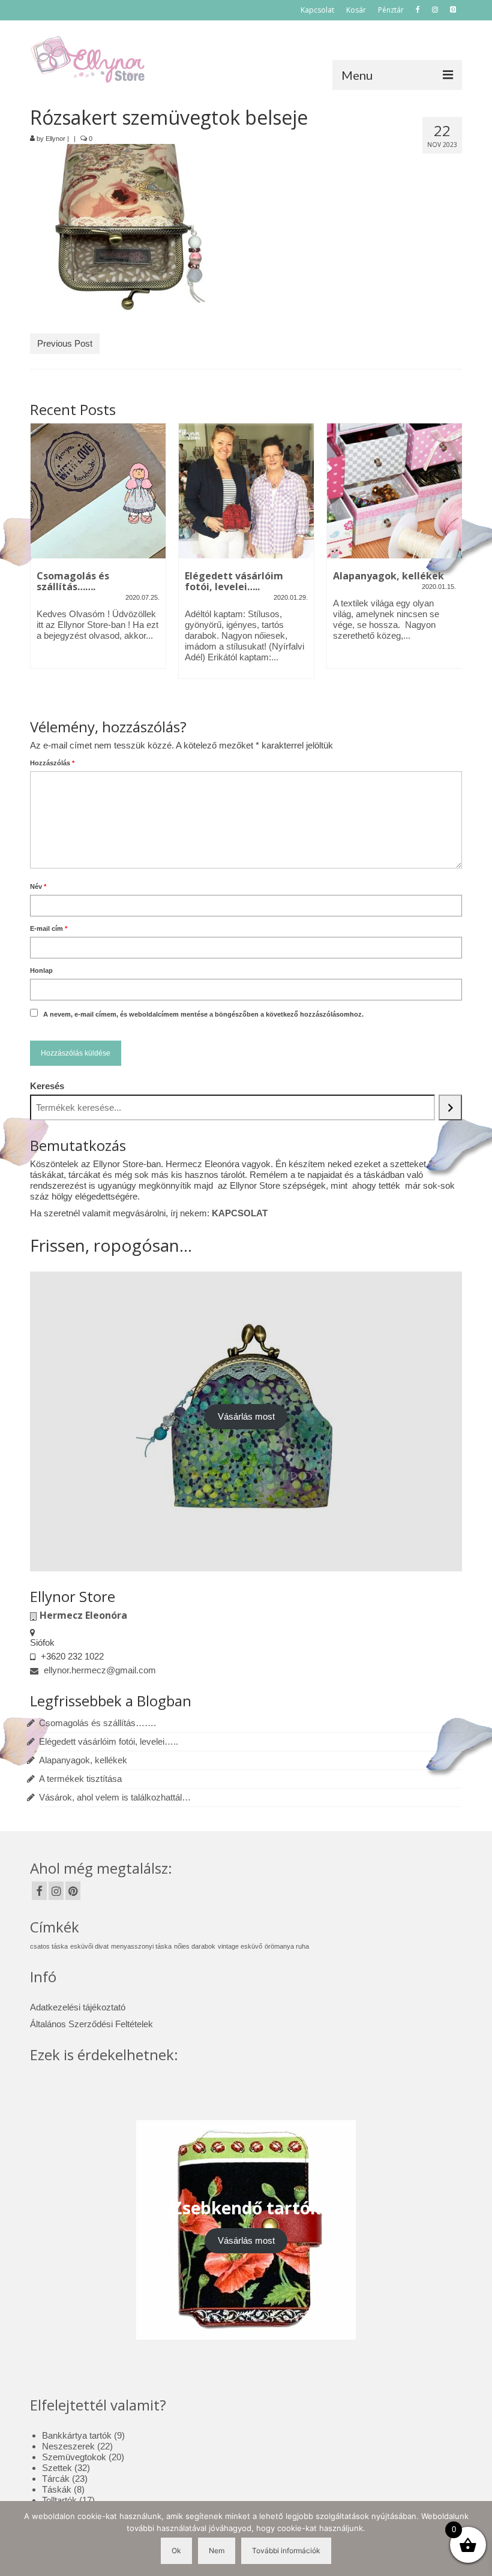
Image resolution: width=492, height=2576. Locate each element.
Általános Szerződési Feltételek (91, 2024)
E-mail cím (49, 928)
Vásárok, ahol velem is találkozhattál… (115, 1797)
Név (38, 886)
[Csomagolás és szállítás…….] (98, 491)
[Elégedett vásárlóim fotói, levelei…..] (246, 491)
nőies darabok (195, 1946)
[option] (98, 552)
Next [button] (451, 562)
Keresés (47, 1086)
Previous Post (65, 343)
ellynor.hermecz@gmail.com (99, 1670)
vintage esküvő (240, 1946)
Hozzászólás (52, 763)
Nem (217, 2551)
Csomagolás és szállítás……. (97, 1723)
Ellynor (55, 139)
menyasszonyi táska (141, 1946)
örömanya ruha (287, 1946)
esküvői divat (89, 1946)
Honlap (41, 970)
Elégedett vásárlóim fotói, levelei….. (109, 1741)
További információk (286, 2551)
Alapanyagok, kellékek (83, 1760)
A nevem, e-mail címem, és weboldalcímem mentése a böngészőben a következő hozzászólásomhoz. (203, 1014)
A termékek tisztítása (80, 1779)
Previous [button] (40, 562)
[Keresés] (450, 1107)
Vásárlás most (246, 1416)
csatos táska (49, 1946)
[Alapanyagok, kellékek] (394, 491)
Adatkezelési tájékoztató (78, 2007)
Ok (176, 2551)
